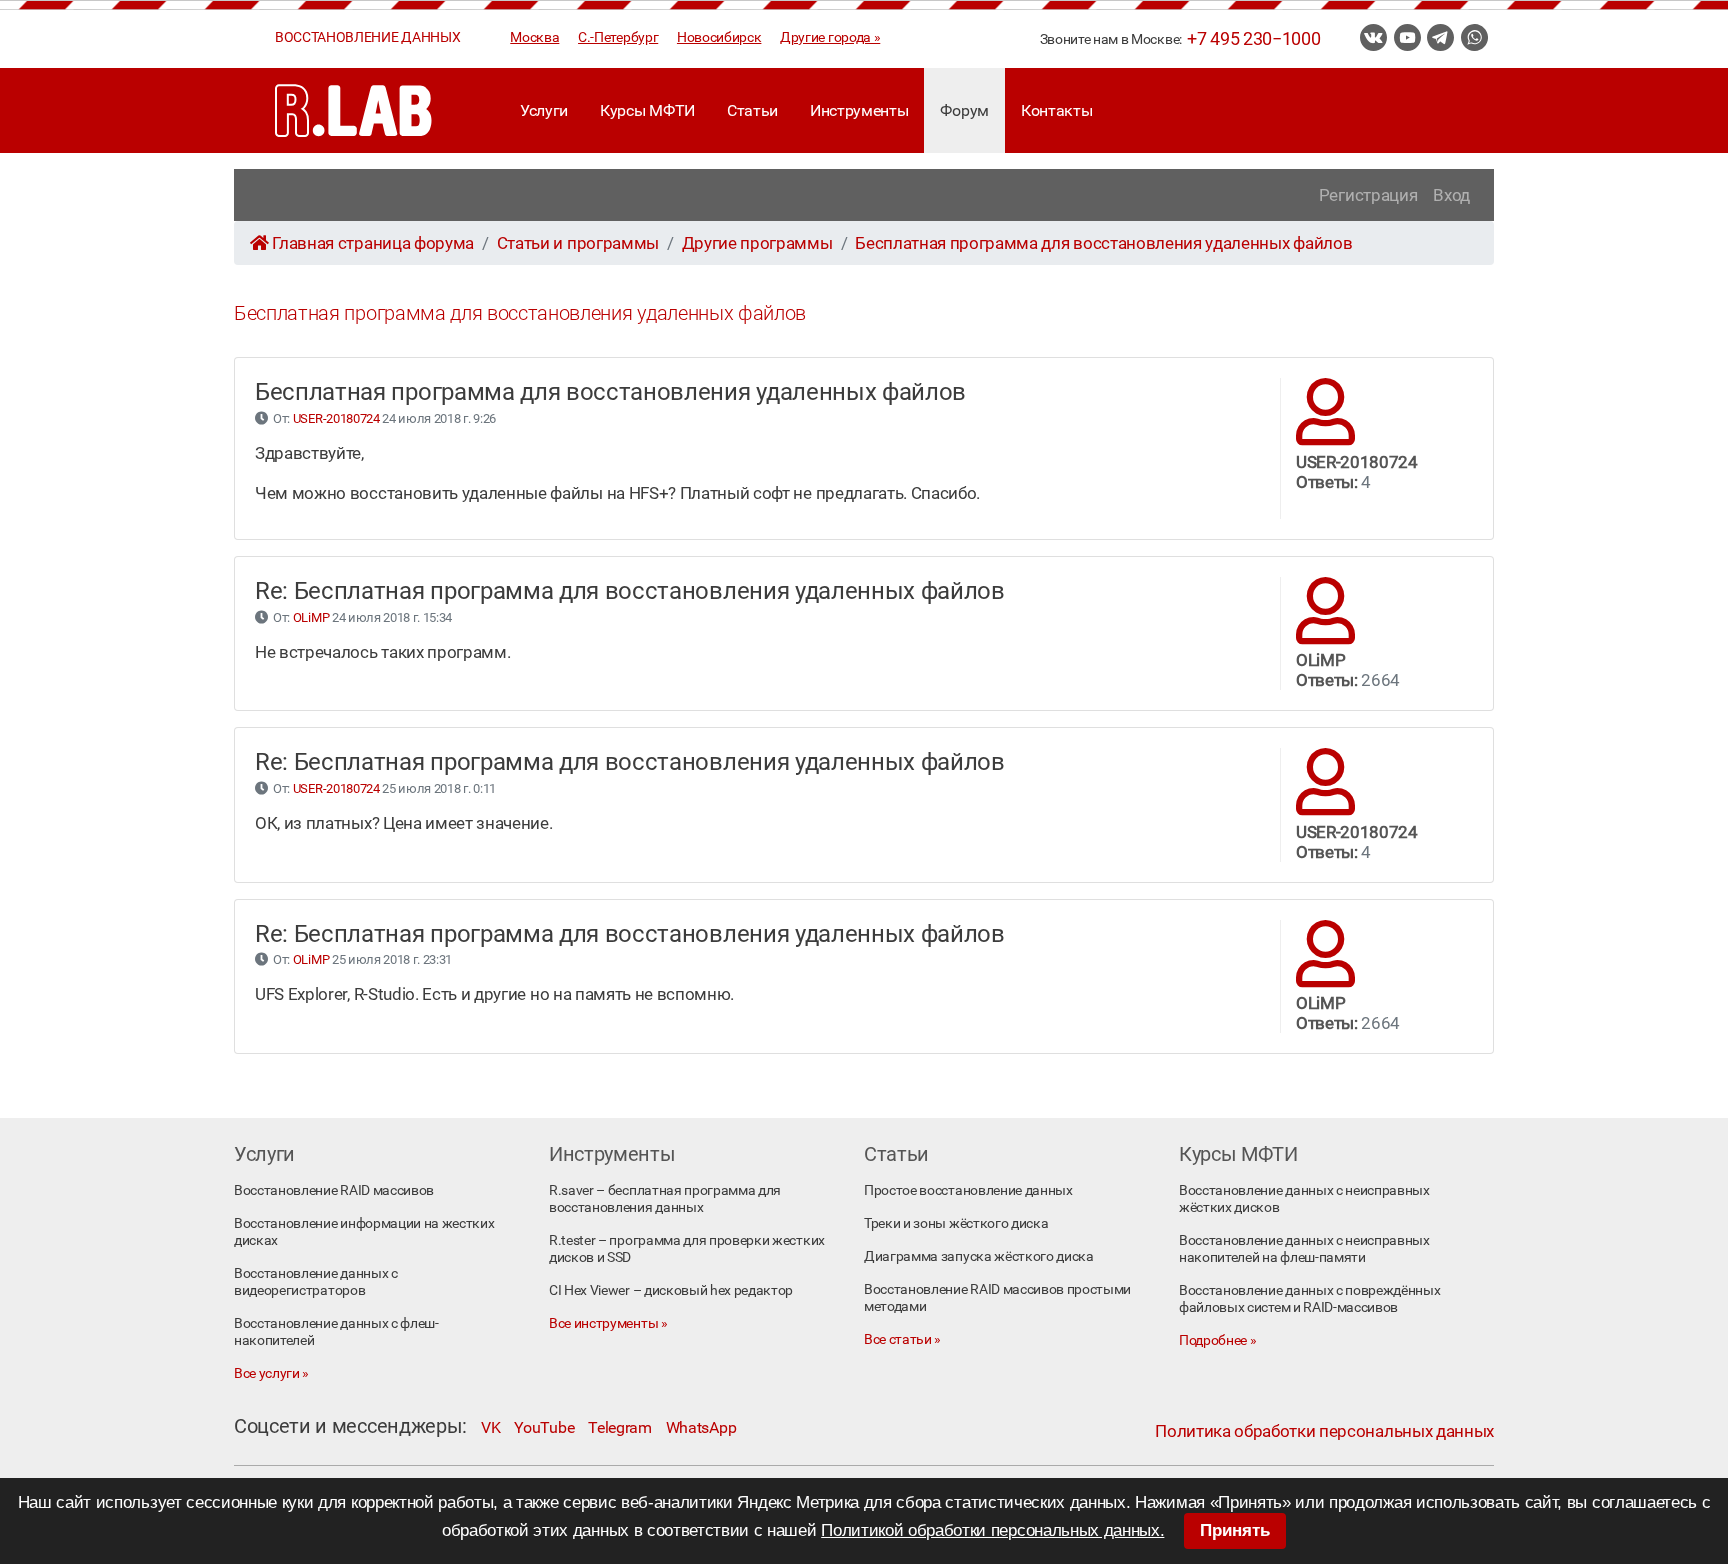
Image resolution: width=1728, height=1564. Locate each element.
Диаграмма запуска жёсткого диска (979, 1256)
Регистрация (1368, 195)
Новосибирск (719, 37)
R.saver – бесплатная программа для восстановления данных (665, 1199)
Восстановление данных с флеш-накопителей (336, 1332)
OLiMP (311, 617)
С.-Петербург (618, 37)
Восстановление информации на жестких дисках (364, 1232)
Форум (964, 110)
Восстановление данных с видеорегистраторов (316, 1282)
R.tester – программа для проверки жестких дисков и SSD (687, 1249)
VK (490, 1427)
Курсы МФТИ (647, 110)
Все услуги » (271, 1373)
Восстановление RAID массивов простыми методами (997, 1298)
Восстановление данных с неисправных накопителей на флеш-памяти (1304, 1249)
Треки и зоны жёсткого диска (956, 1223)
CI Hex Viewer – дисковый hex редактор (671, 1290)
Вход (1451, 195)
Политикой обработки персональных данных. (992, 1530)
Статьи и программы (578, 243)
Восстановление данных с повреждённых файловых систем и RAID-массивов (1309, 1299)
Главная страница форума (373, 243)
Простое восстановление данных (968, 1190)
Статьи (752, 110)
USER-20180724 (336, 418)
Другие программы (757, 243)
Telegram (619, 1427)
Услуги (544, 110)
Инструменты (859, 110)
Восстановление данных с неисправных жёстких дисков (1304, 1199)
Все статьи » (902, 1339)
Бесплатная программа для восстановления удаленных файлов (1103, 243)
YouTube (544, 1427)
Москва (534, 37)
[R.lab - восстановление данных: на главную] (354, 110)
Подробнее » (1217, 1340)
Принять (1235, 1530)
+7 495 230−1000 (1253, 39)
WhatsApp (701, 1427)
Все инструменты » (608, 1323)
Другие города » (830, 37)
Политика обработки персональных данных (1324, 1431)
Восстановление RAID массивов (334, 1190)
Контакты (1056, 110)
